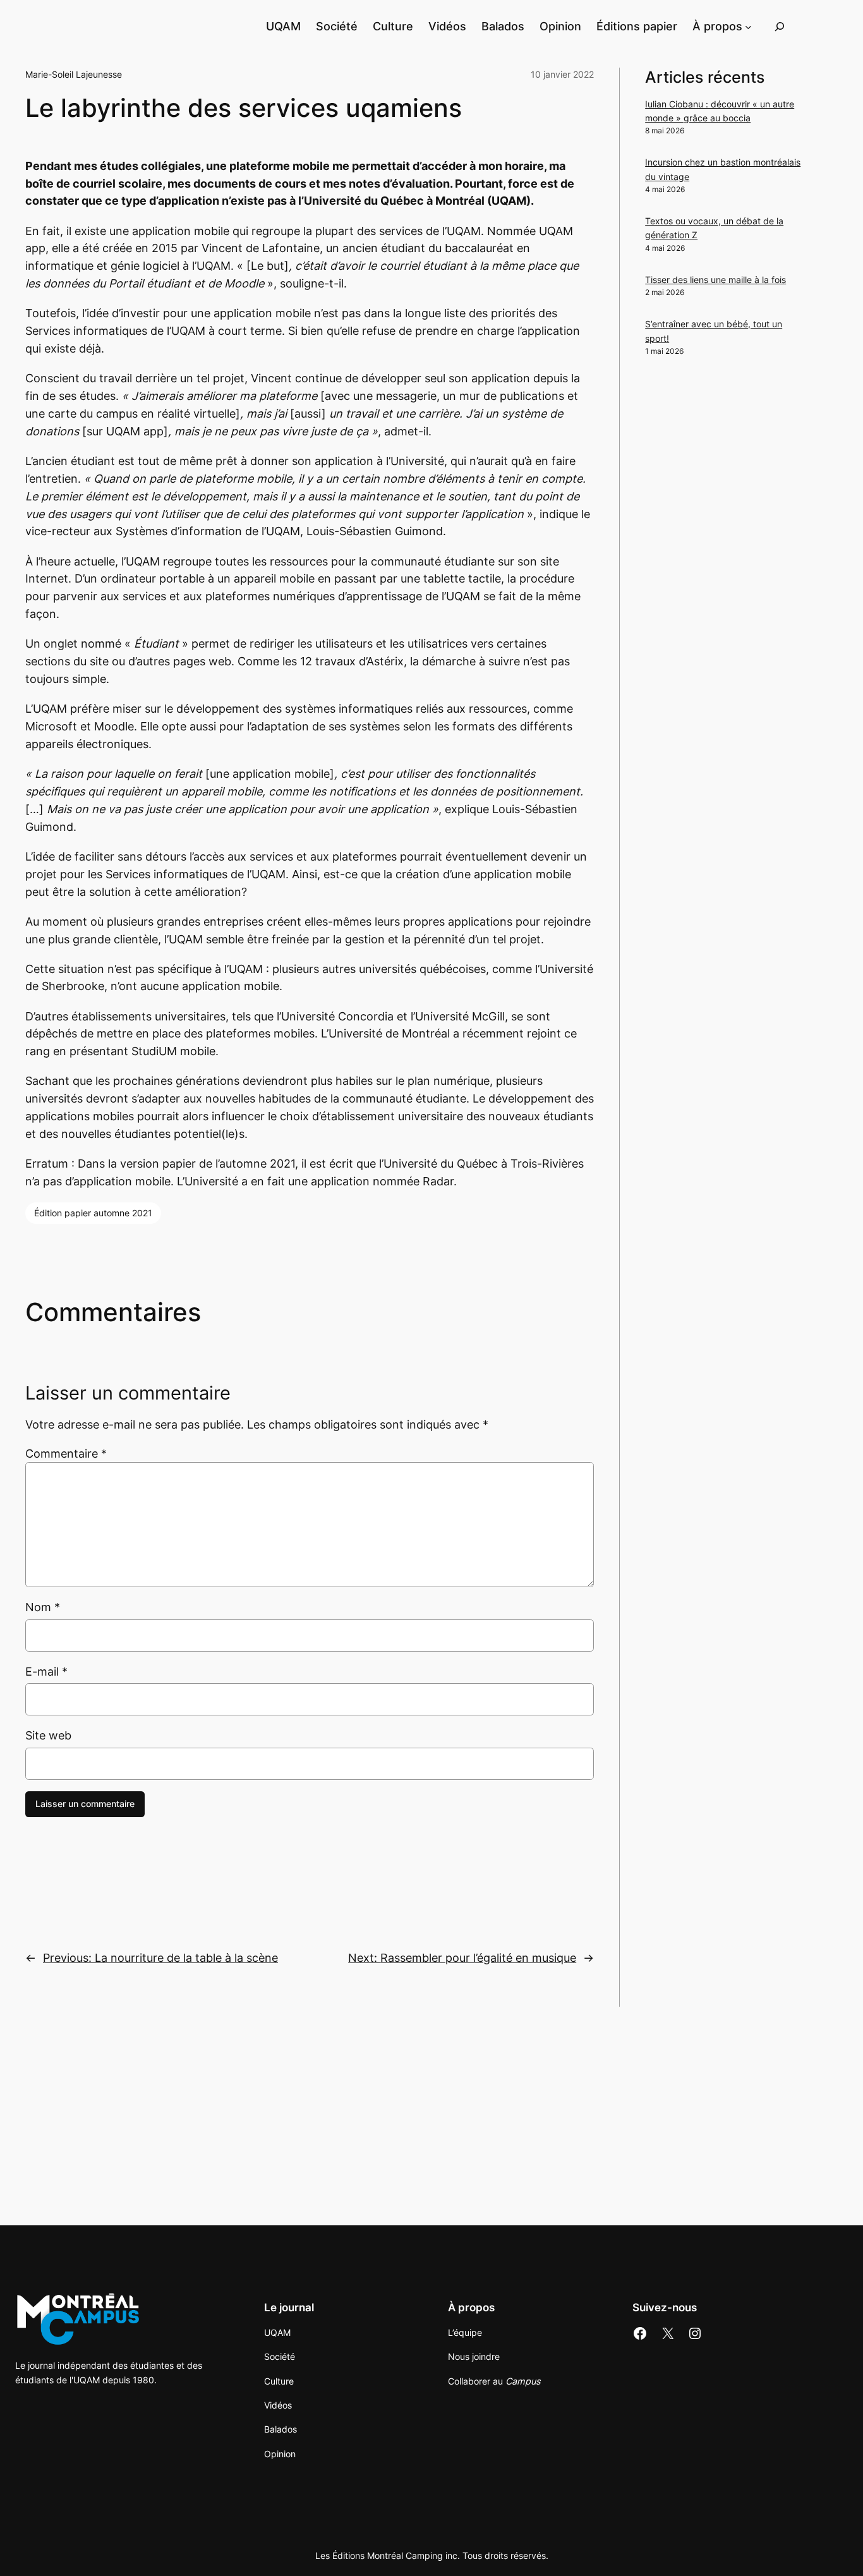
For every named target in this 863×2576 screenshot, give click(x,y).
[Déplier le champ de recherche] (780, 26)
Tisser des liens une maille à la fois (715, 280)
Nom (43, 1607)
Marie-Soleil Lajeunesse (74, 74)
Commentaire (66, 1454)
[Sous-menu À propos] (748, 26)
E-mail (46, 1672)
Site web (48, 1735)
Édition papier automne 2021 (93, 1213)
